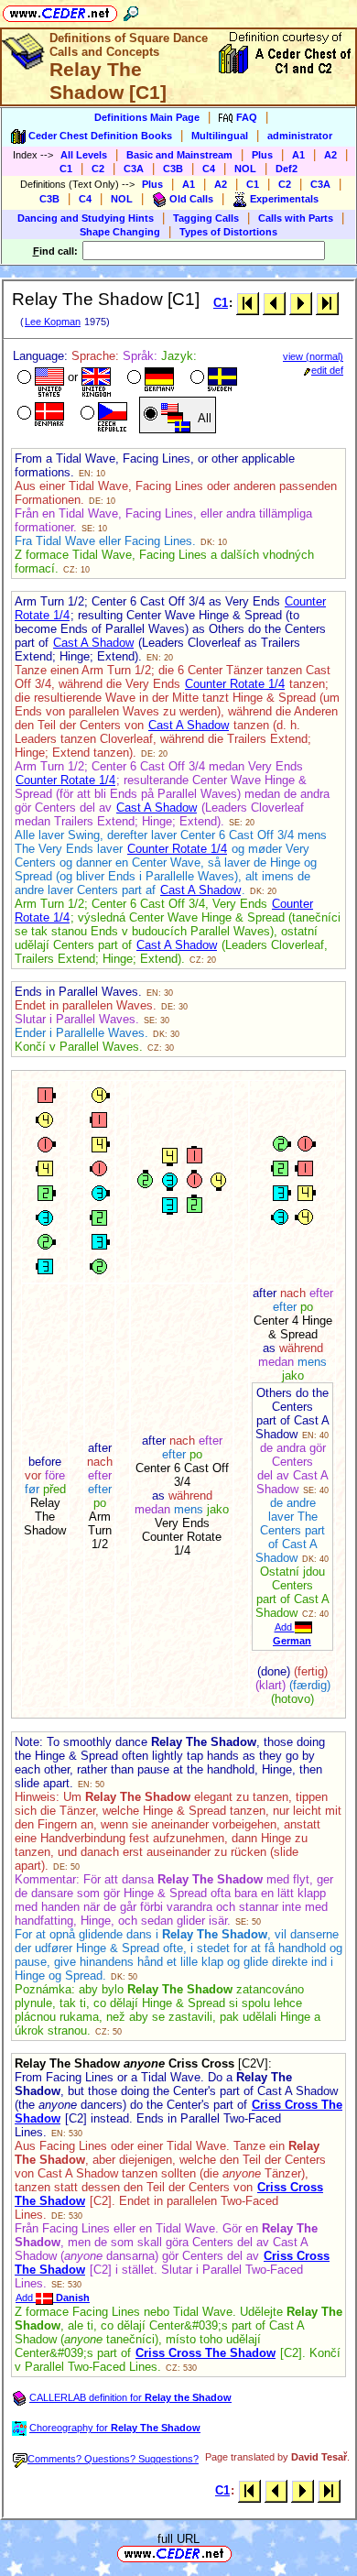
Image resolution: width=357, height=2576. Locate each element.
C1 (66, 169)
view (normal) (313, 356)
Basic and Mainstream (179, 155)
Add (53, 2298)
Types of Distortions (228, 232)
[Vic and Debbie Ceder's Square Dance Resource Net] (60, 11)
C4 (209, 169)
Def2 (287, 169)
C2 (98, 169)
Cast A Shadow (93, 643)
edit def (327, 370)
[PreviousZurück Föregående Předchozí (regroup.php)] (274, 303)
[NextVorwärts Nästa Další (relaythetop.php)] (301, 303)
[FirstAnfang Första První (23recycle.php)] (248, 303)
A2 (330, 155)
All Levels (84, 155)
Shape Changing (120, 232)
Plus (262, 155)
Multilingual (220, 136)
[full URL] (239, 2553)
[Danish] (39, 415)
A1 (298, 155)
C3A (134, 169)
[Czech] (102, 415)
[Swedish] (212, 379)
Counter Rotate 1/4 (235, 684)
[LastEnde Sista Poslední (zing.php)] (327, 303)
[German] (149, 379)
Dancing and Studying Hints (86, 218)
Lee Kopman (53, 322)
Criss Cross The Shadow (206, 2353)
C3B (173, 169)
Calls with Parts (296, 218)
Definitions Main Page (147, 117)
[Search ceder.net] (131, 11)
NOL (245, 169)
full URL (178, 2539)
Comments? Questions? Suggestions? (113, 2459)
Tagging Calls (206, 218)
